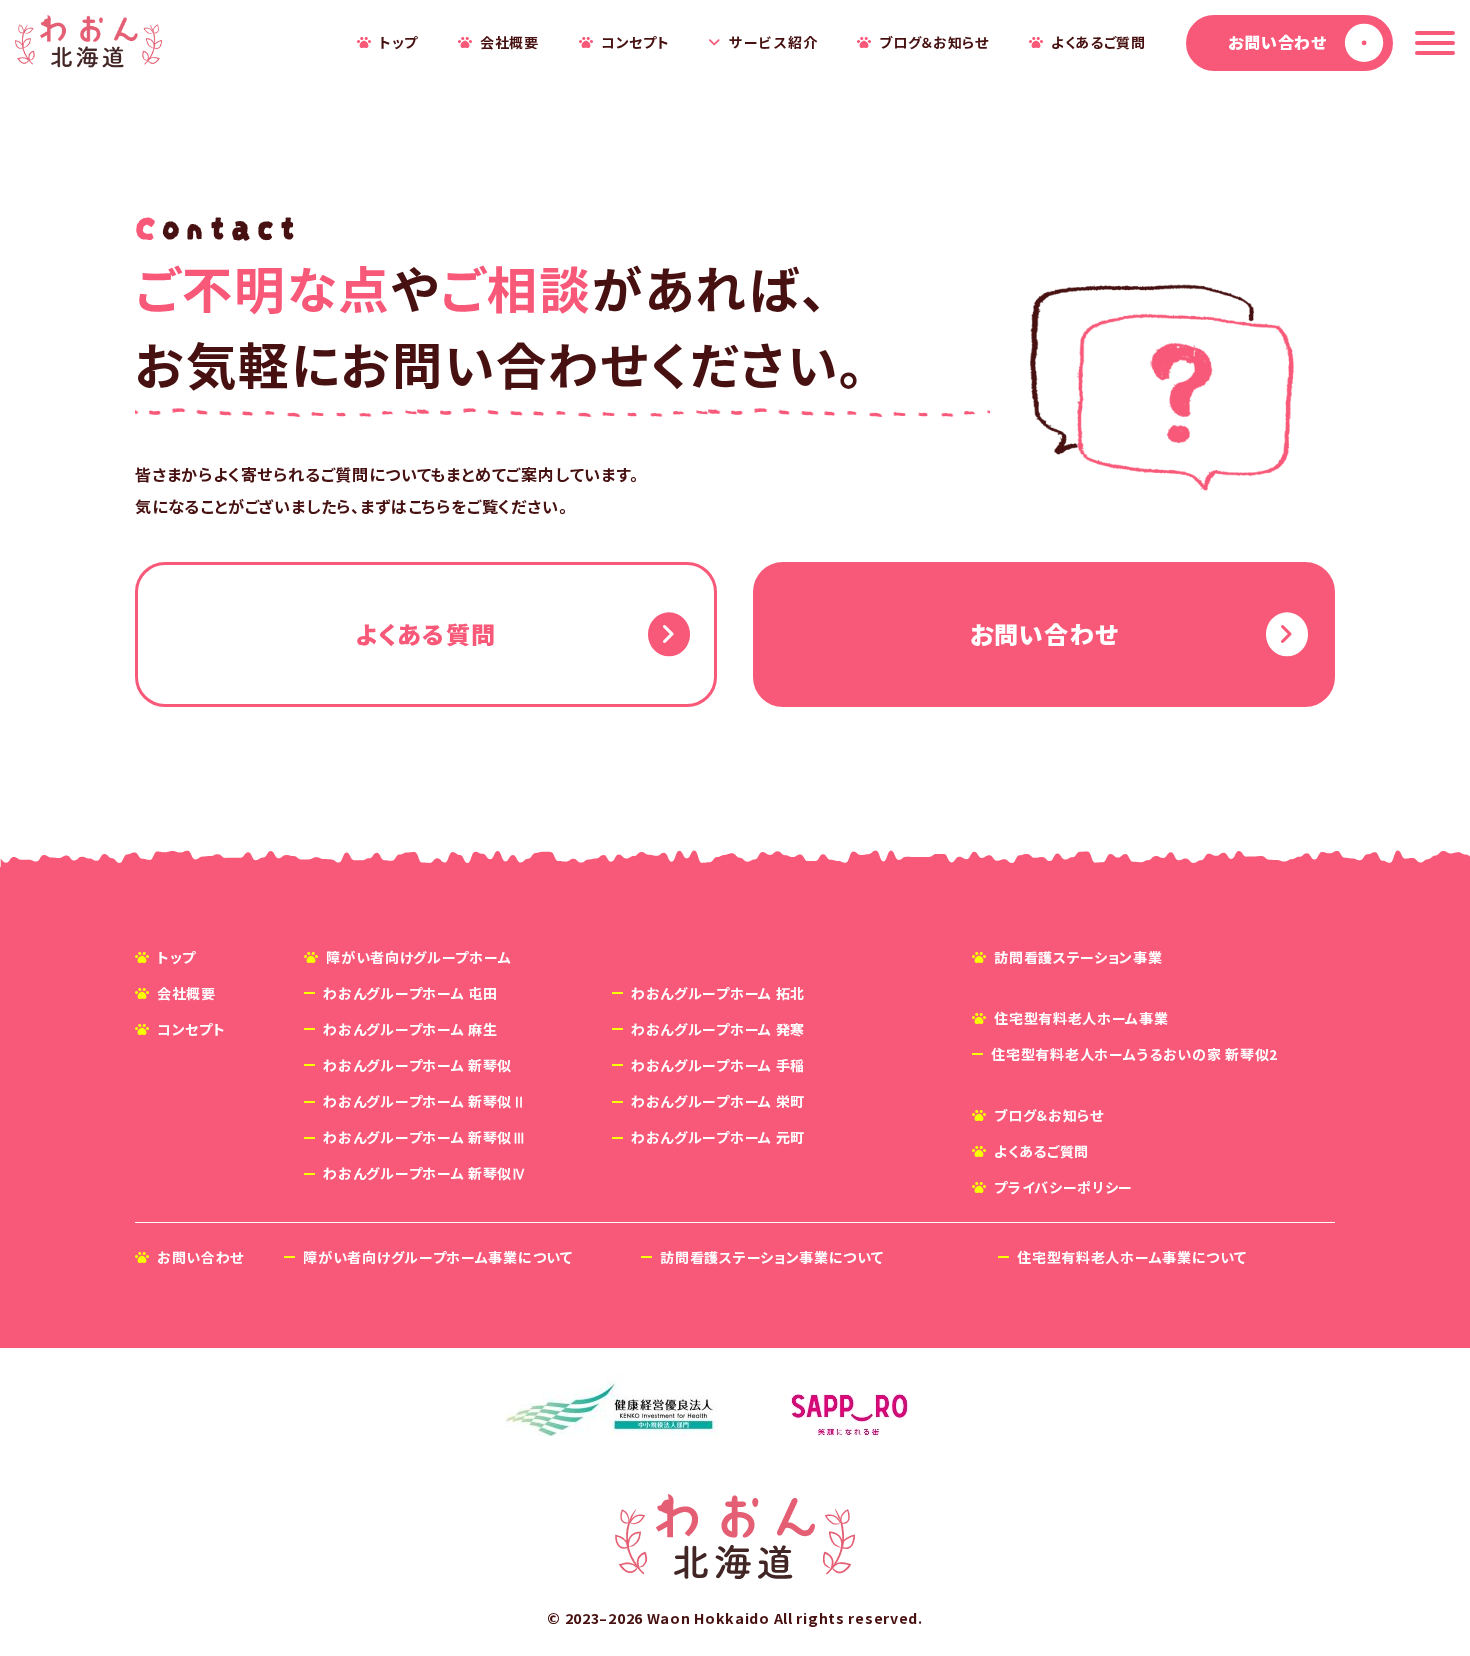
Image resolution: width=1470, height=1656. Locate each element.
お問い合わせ (1277, 42)
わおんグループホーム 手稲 (718, 1065)
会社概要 (509, 42)
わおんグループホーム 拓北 (718, 993)
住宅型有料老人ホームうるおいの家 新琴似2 (1134, 1054)
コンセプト (635, 42)
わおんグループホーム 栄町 (718, 1101)
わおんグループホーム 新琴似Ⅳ (425, 1173)
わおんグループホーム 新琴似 (417, 1065)
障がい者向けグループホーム (418, 957)
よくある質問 (426, 633)
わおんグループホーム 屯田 (410, 993)
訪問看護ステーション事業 (1078, 957)
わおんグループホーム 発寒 (718, 1029)
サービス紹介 (773, 42)
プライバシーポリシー (1063, 1187)
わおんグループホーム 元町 (718, 1137)
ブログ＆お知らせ (934, 42)
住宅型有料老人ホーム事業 (1081, 1018)
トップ (398, 42)
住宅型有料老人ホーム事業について (1131, 1257)
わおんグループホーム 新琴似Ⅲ (425, 1137)
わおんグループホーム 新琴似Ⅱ (425, 1101)
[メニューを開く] (1435, 43)
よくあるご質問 (1098, 42)
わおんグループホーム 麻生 (410, 1029)
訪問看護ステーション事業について (771, 1257)
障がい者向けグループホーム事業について (437, 1257)
